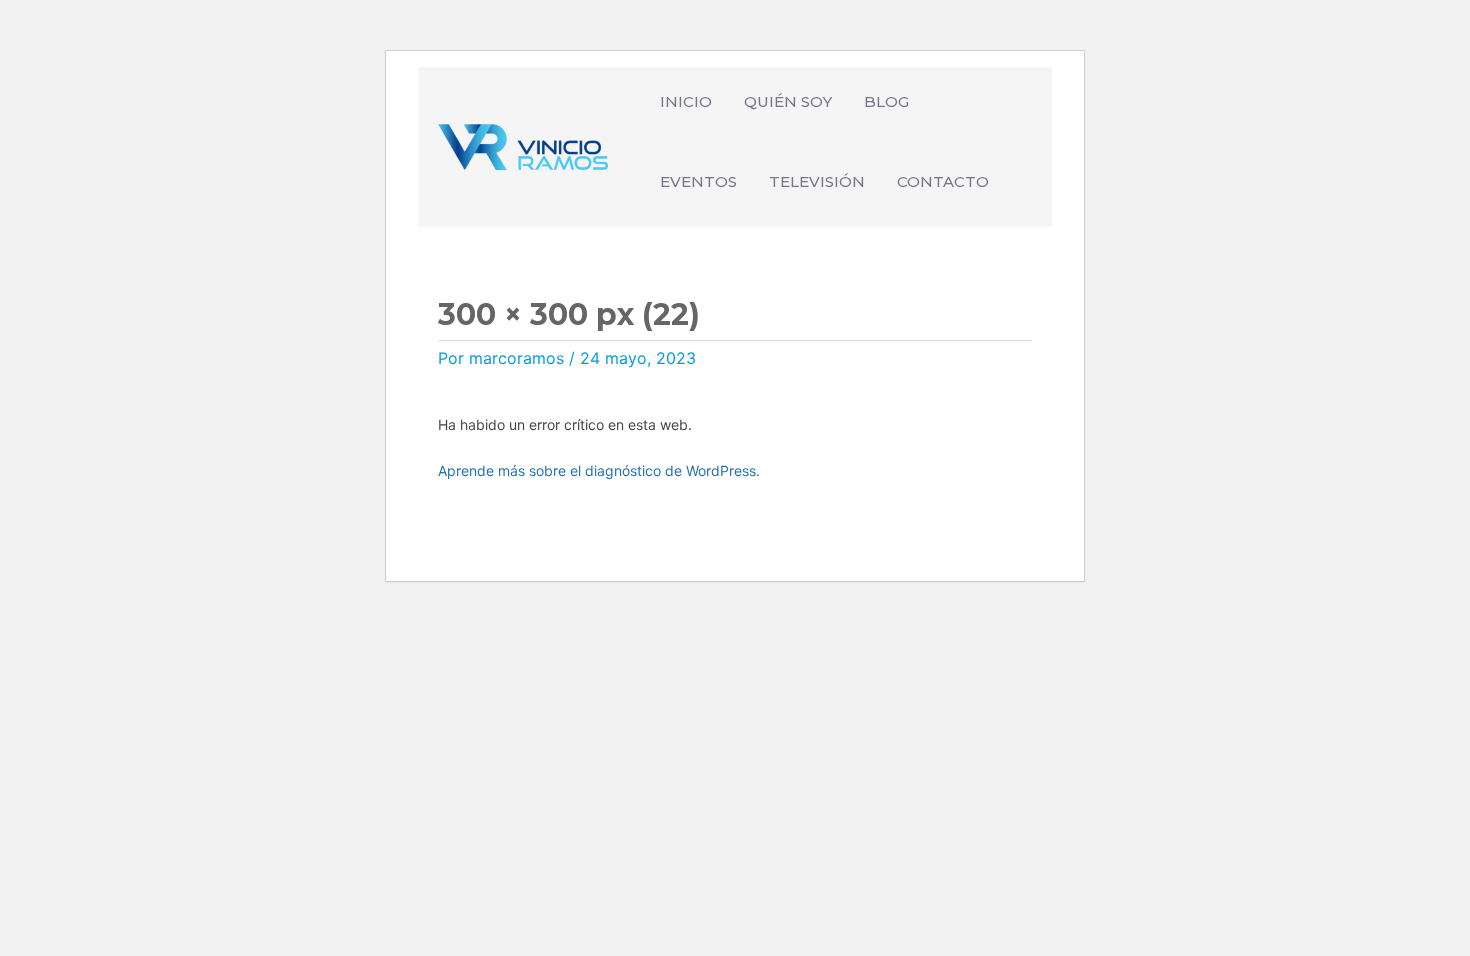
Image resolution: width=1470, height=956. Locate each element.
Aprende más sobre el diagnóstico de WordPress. (599, 470)
